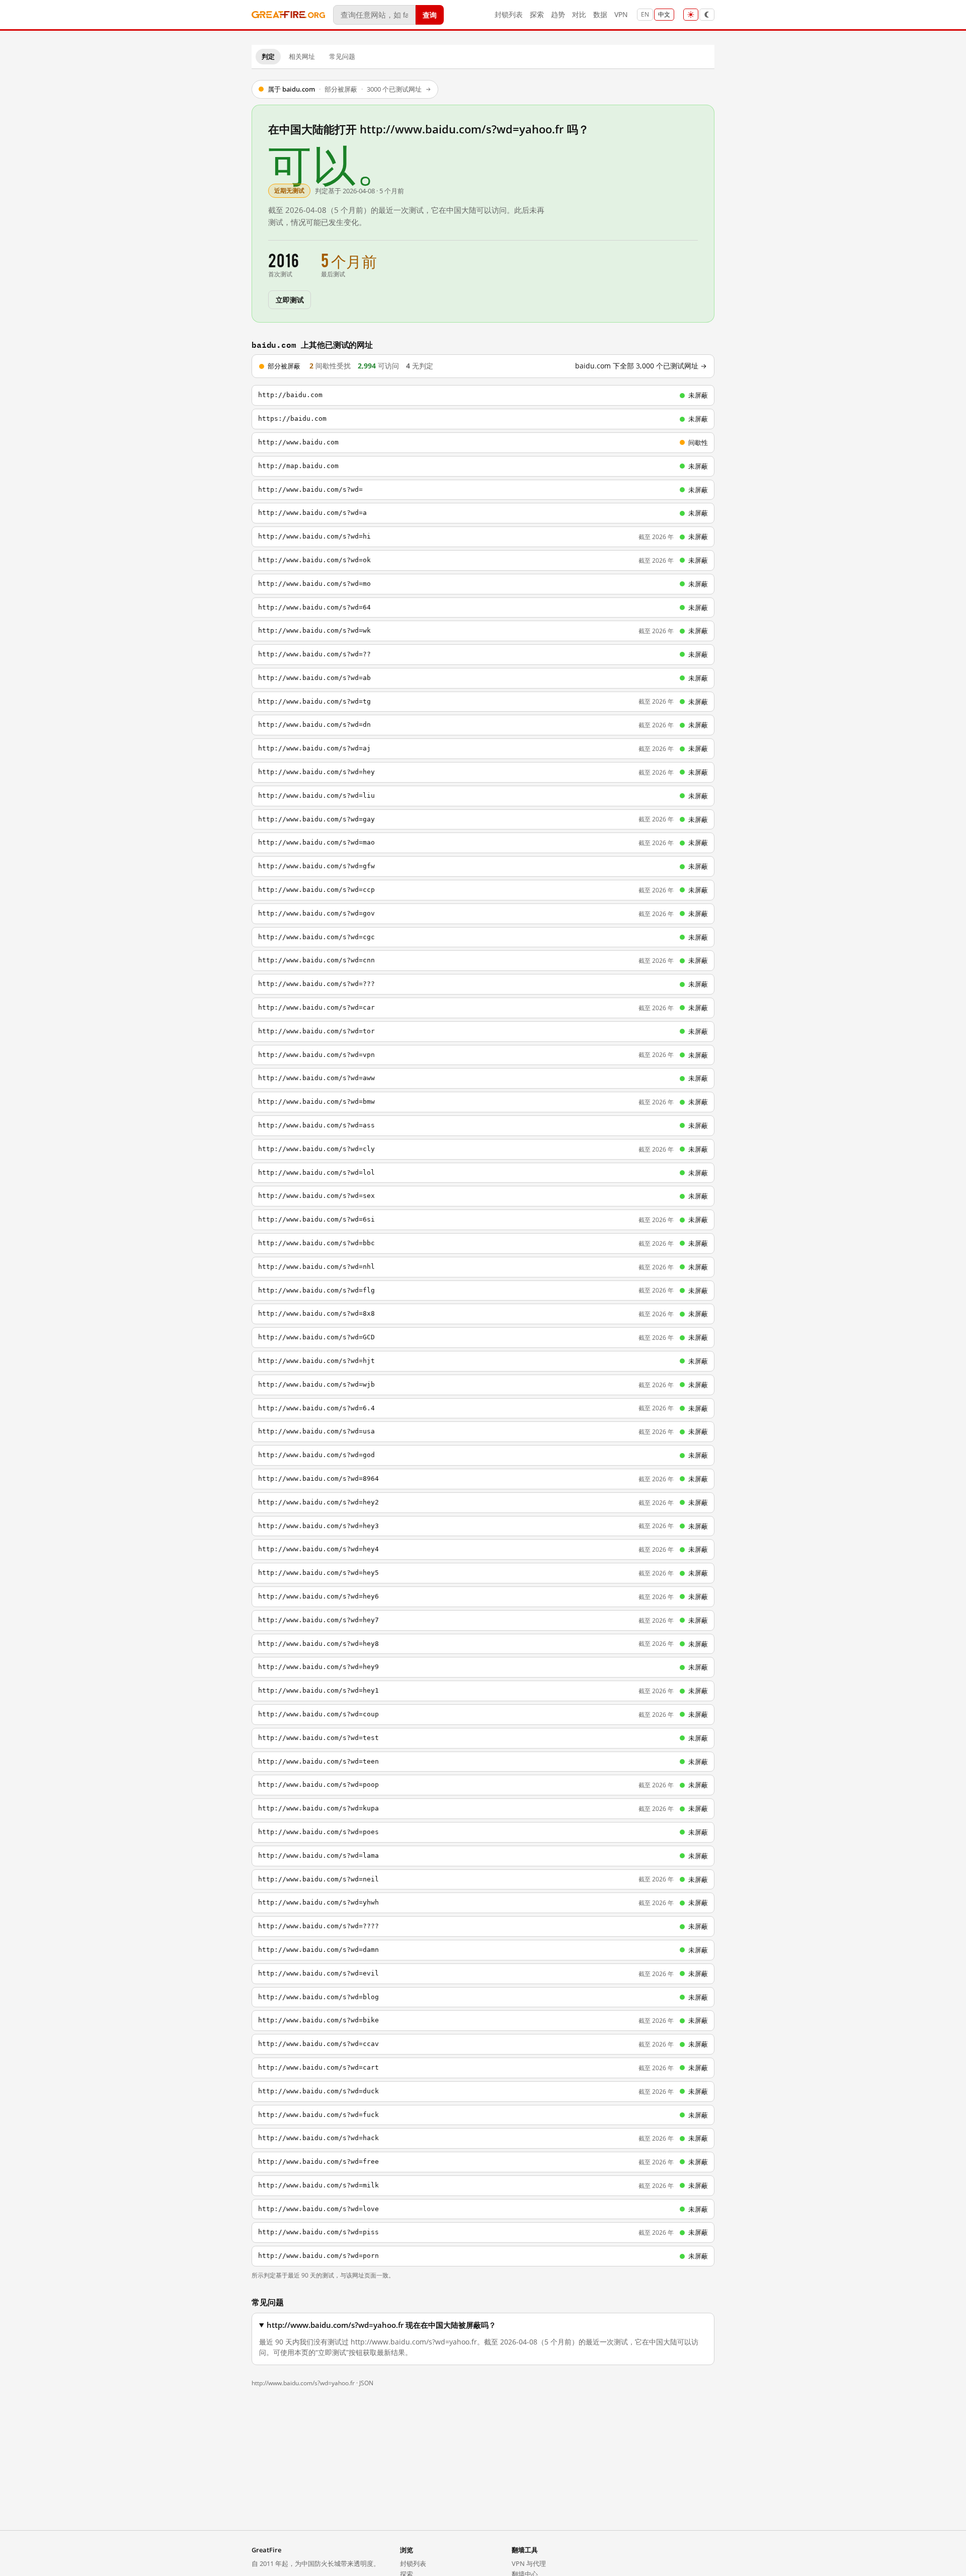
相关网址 (302, 56)
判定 (268, 56)
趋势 (558, 14)
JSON (366, 2383)
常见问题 (342, 56)
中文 (664, 14)
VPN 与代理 (529, 2563)
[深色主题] (707, 15)
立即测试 (290, 299)
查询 (430, 14)
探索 (537, 14)
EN (645, 14)
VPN (621, 14)
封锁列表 (509, 14)
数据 (600, 14)
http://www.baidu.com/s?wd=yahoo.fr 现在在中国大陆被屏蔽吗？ (381, 2325)
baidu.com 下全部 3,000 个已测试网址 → (641, 366)
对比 (579, 14)
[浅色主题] (691, 15)
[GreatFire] (288, 15)
